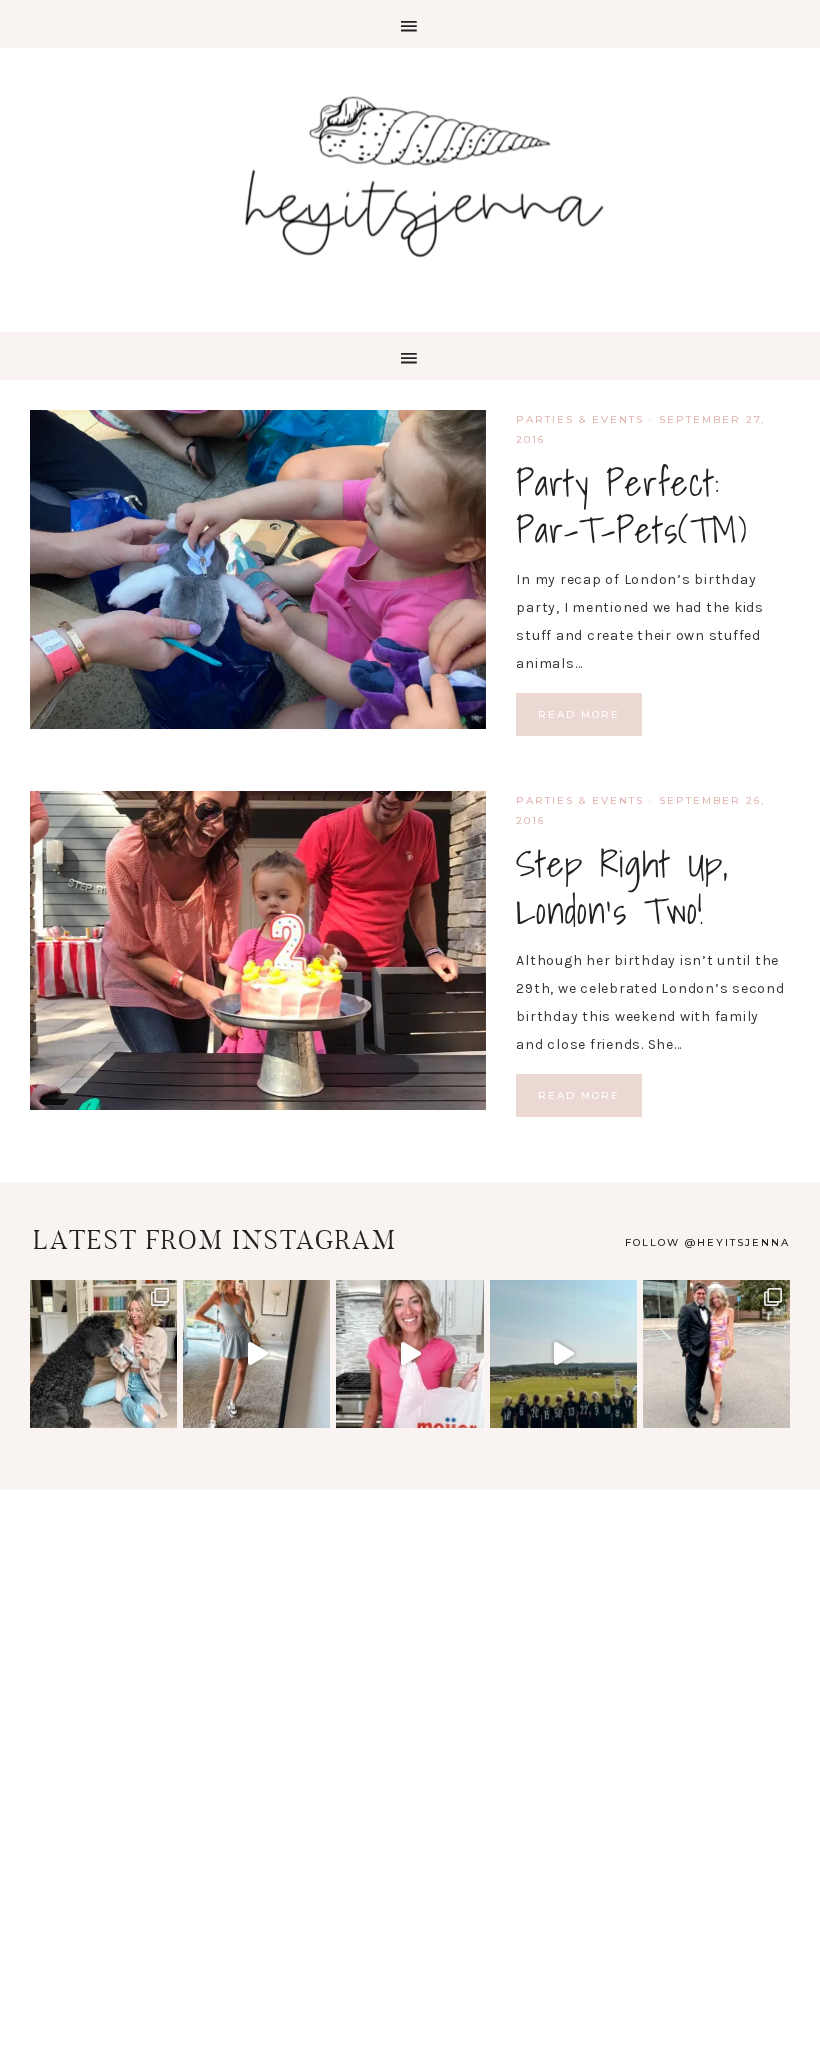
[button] (410, 24)
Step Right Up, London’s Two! (622, 887)
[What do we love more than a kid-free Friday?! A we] (716, 1353)
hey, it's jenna (410, 178)
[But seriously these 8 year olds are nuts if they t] (256, 1353)
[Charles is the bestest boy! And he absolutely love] (103, 1353)
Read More (579, 714)
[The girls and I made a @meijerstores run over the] (409, 1353)
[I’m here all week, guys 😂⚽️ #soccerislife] (563, 1353)
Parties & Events (580, 419)
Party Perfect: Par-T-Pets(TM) (632, 506)
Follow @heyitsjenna (707, 1242)
